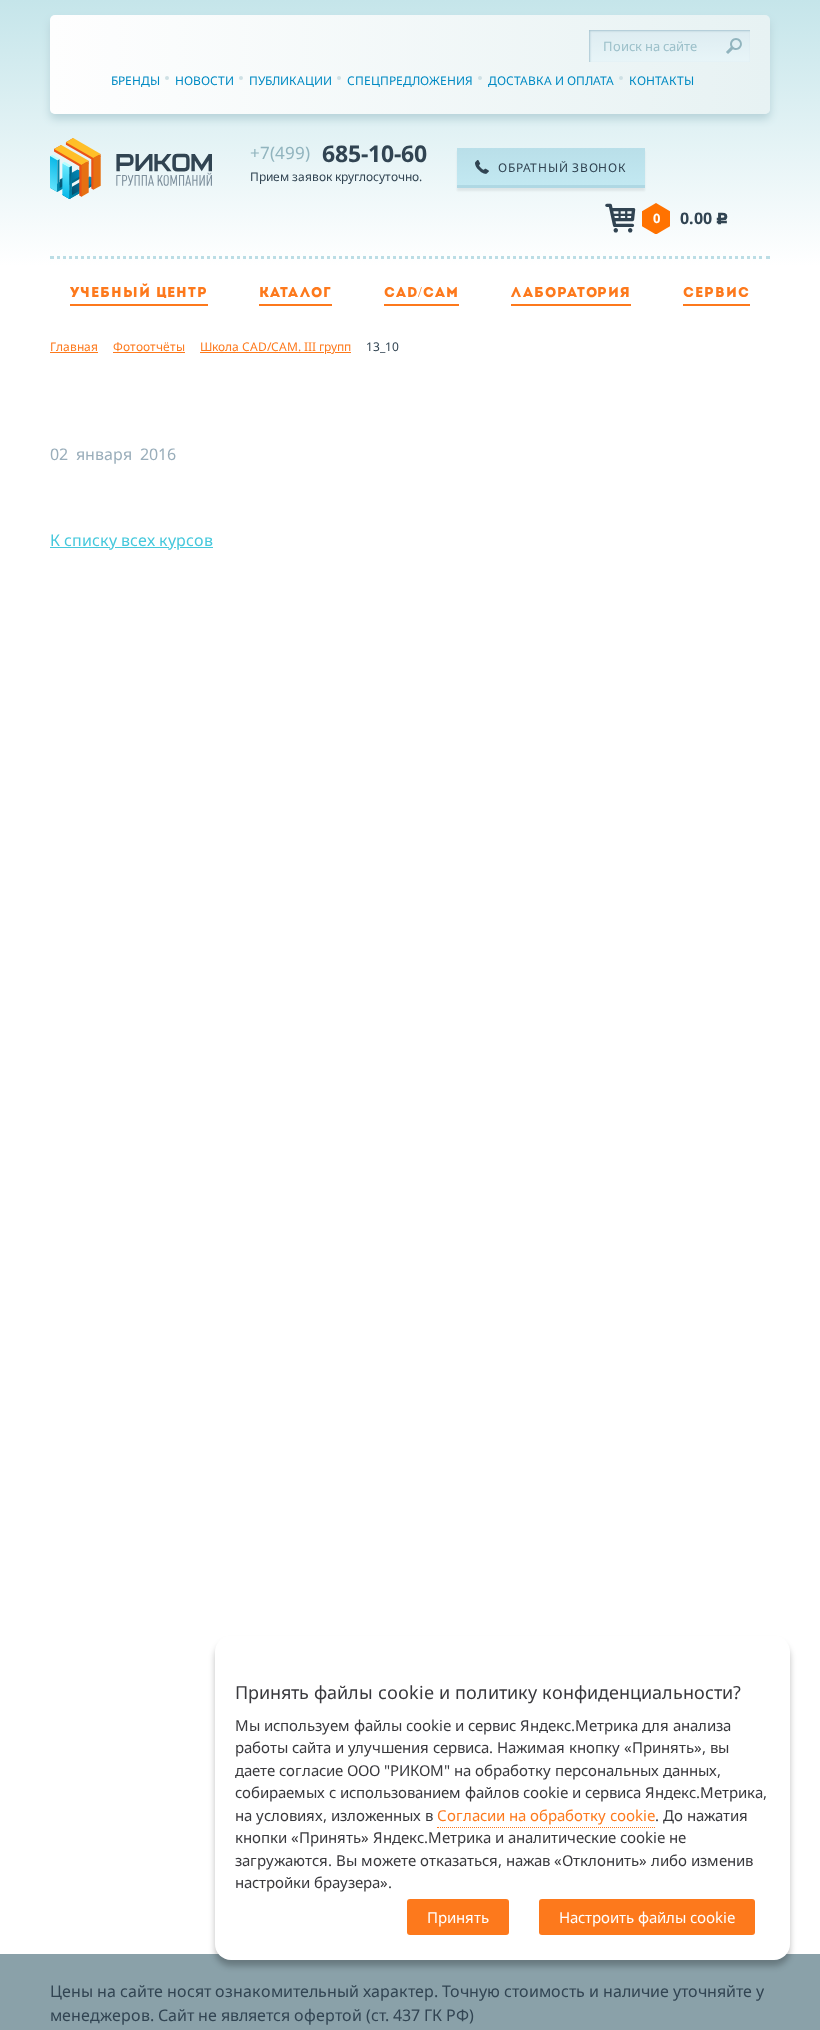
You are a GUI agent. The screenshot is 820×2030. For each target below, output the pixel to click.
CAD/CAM (421, 293)
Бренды (135, 80)
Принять (458, 1917)
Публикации (290, 80)
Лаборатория (571, 293)
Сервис (716, 293)
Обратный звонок (562, 167)
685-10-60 (338, 153)
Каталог (295, 293)
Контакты (661, 80)
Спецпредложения (410, 80)
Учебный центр (139, 293)
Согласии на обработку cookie (546, 1815)
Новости (204, 80)
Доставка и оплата (551, 80)
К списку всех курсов (131, 540)
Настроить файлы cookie (647, 1917)
